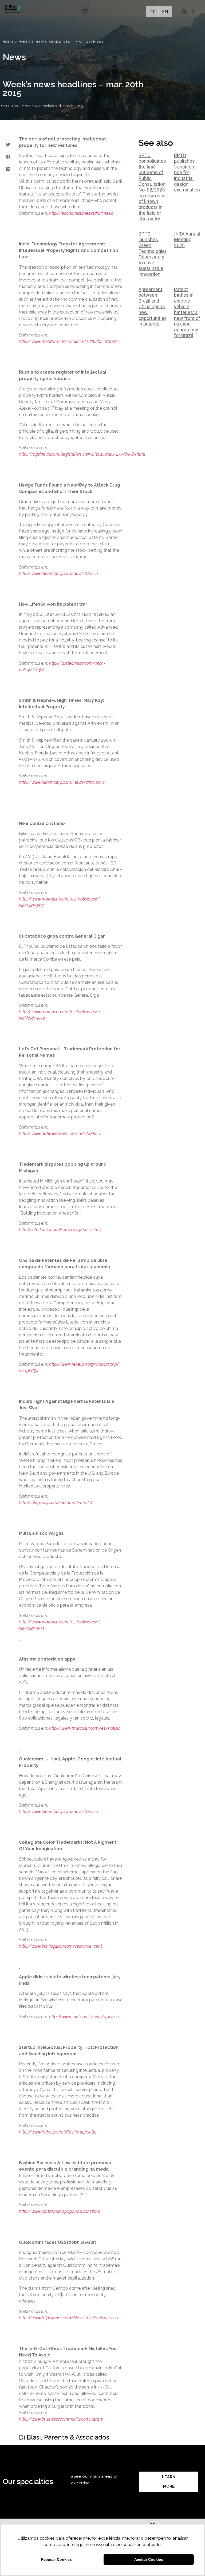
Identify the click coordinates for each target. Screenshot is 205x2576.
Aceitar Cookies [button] (149, 2559)
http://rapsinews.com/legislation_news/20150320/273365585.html (82, 454)
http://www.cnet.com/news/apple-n (84, 2017)
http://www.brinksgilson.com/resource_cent (60, 1946)
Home (8, 42)
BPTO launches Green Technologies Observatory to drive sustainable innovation (153, 254)
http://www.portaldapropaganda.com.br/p (60, 2211)
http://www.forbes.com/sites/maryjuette (58, 2132)
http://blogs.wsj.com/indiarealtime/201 (56, 1503)
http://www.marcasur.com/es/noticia (85, 1728)
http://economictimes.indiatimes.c (81, 213)
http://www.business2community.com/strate (61, 2419)
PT (152, 12)
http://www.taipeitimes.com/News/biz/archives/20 (68, 2318)
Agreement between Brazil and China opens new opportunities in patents (153, 307)
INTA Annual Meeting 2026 (187, 240)
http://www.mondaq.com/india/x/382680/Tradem (68, 341)
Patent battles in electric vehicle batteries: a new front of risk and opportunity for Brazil (187, 312)
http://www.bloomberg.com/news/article (58, 573)
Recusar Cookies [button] (56, 2559)
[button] (85, 11)
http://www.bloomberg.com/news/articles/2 (62, 782)
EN (165, 12)
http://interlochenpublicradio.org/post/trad (60, 1230)
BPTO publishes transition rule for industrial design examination (187, 173)
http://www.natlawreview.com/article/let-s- (61, 1134)
